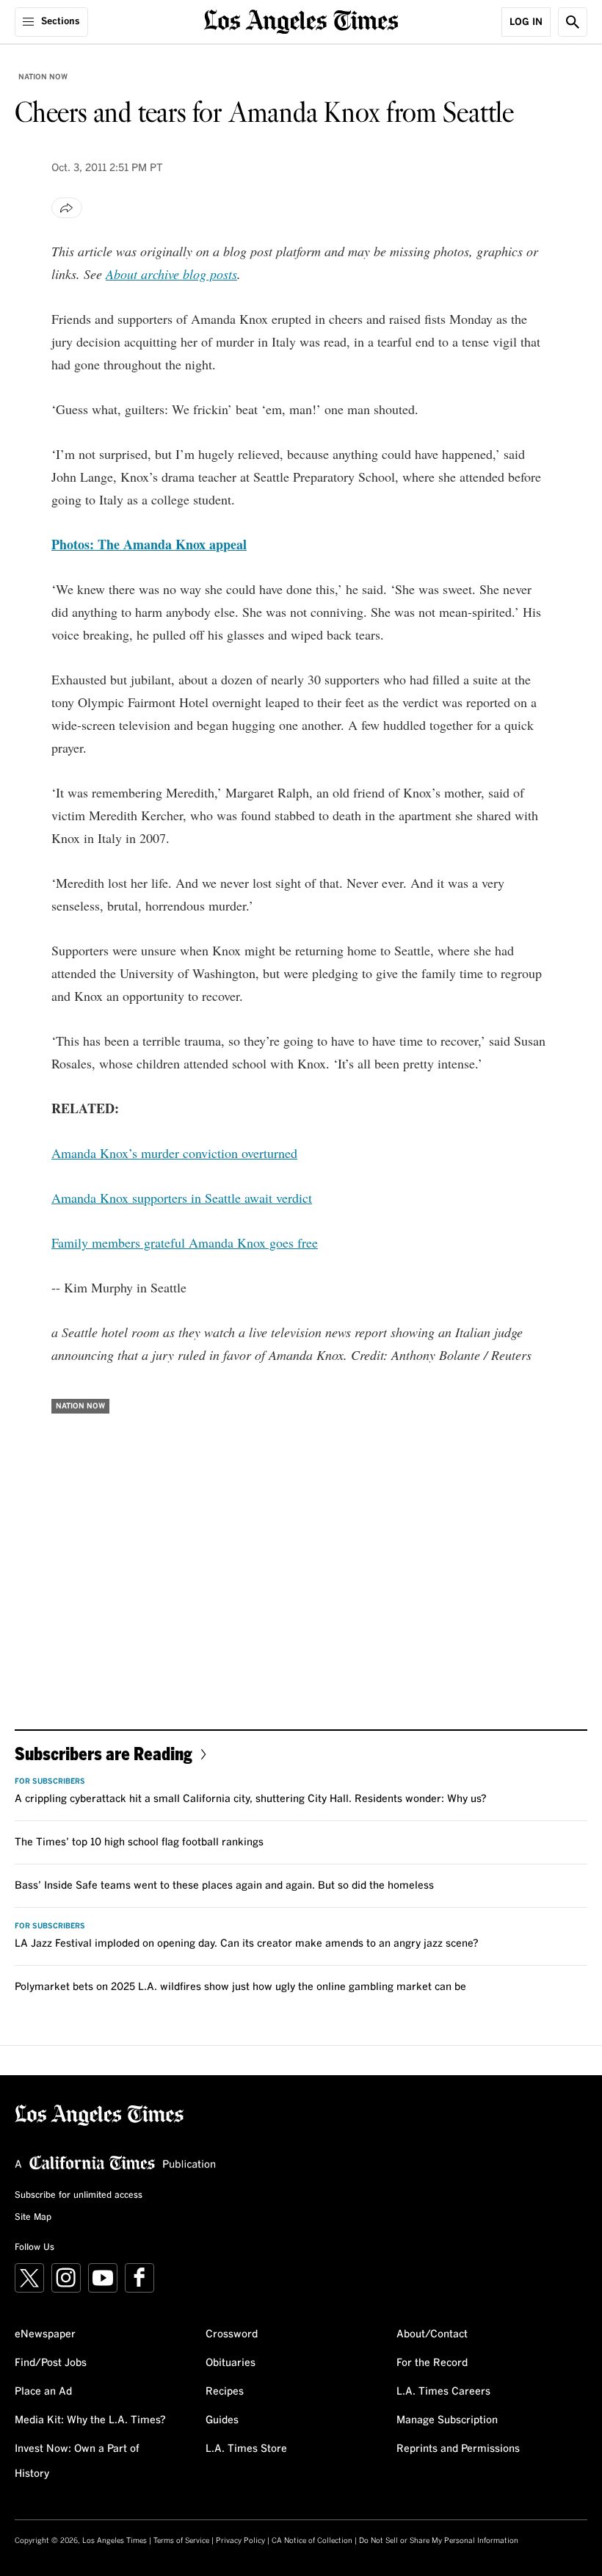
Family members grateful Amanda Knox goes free (185, 1242)
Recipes (225, 2392)
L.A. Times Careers (443, 2392)
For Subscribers (50, 1781)
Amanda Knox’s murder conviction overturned (174, 1153)
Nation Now (43, 77)
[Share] (67, 208)
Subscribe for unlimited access (79, 2196)
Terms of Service (181, 2541)
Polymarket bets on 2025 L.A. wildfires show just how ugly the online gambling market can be (240, 1987)
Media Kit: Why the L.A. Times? (90, 2420)
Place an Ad (43, 2392)
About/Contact (432, 2334)
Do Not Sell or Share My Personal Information (439, 2541)
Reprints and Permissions (458, 2449)
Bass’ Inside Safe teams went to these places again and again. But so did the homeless (224, 1886)
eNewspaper (45, 2334)
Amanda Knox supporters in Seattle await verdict (182, 1198)
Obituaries (231, 2363)
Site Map (33, 2218)
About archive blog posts (171, 274)
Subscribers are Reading (104, 1753)
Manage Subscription (447, 2420)
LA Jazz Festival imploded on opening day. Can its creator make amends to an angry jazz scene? (247, 1944)
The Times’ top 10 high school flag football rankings (139, 1842)
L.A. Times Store (246, 2449)
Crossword (232, 2334)
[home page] (301, 20)
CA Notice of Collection (312, 2541)
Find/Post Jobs (51, 2363)
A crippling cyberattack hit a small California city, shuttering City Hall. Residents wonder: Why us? (251, 1799)
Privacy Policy (240, 2541)
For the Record (432, 2363)
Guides (222, 2420)
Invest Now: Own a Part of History (77, 2461)
